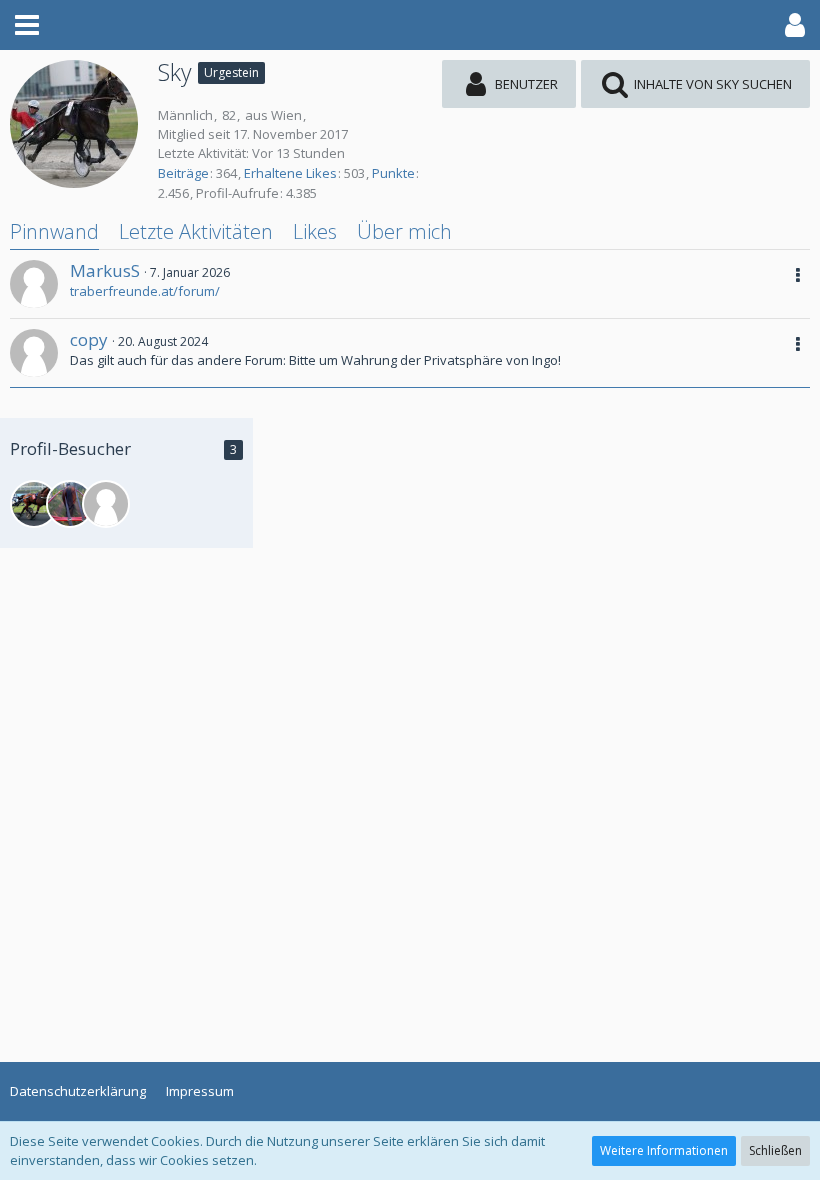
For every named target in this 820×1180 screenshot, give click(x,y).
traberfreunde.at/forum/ (145, 291)
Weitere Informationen (664, 1150)
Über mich (404, 231)
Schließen (775, 1150)
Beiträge (183, 173)
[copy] (34, 353)
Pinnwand (54, 231)
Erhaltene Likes (290, 173)
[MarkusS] (34, 284)
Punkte (393, 173)
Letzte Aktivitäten (196, 231)
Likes (315, 231)
